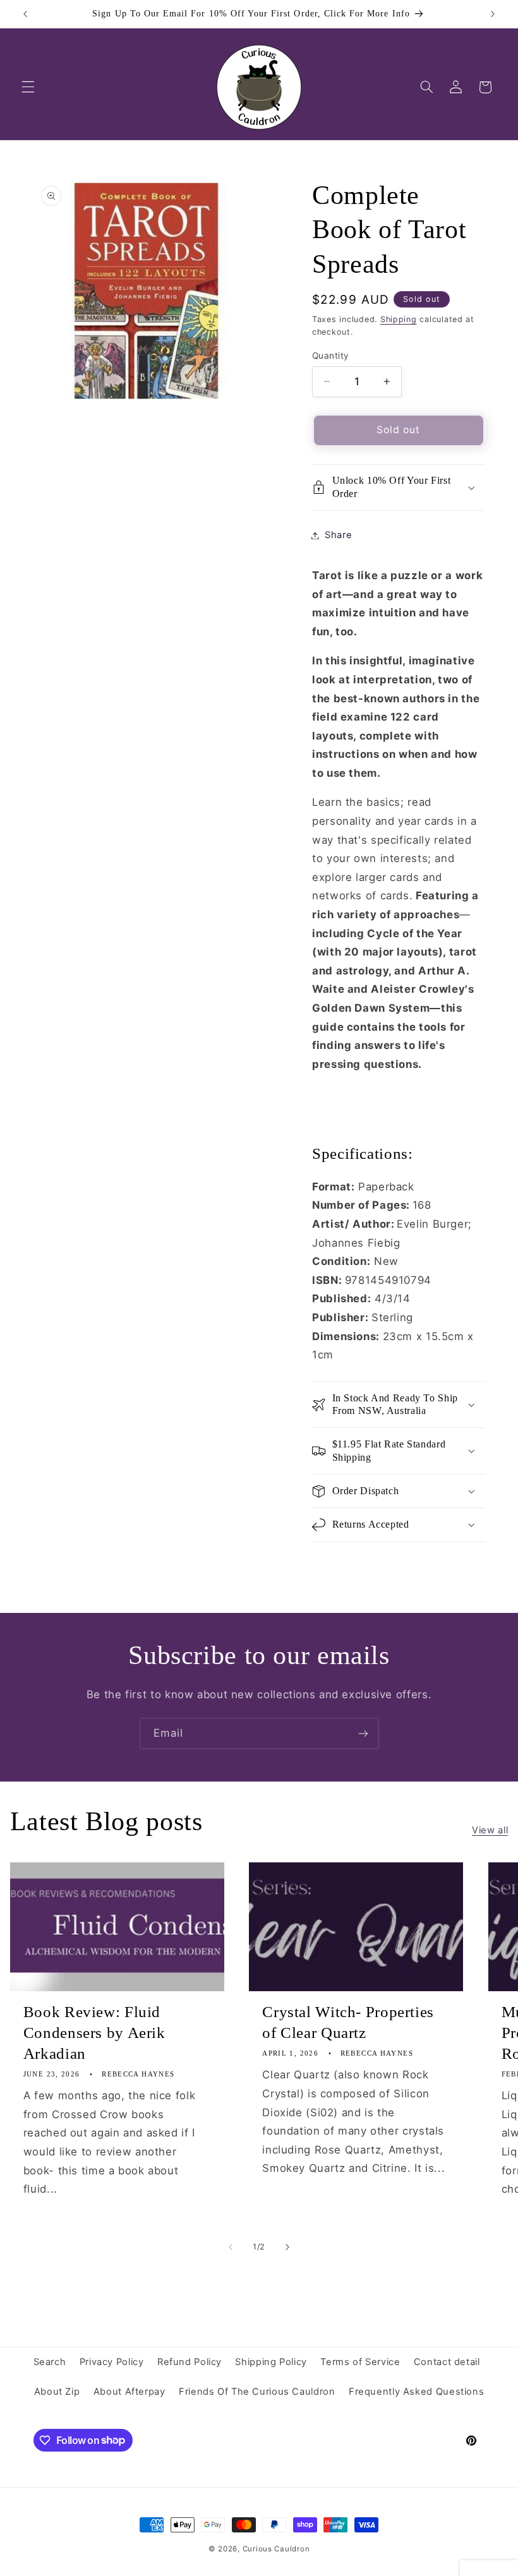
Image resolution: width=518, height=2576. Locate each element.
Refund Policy (190, 2362)
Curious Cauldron (276, 2549)
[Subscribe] (363, 1733)
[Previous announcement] (25, 14)
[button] (28, 87)
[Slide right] (287, 2247)
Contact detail (447, 2362)
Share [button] (338, 535)
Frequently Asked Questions (416, 2392)
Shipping (399, 319)
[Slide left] (231, 2247)
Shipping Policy (271, 2362)
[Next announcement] (493, 14)
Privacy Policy (112, 2362)
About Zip (57, 2392)
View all (490, 1830)
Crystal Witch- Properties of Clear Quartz (348, 2022)
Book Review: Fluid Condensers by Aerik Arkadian (94, 2033)
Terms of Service (360, 2362)
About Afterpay (129, 2392)
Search (50, 2362)
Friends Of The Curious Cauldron (257, 2392)
